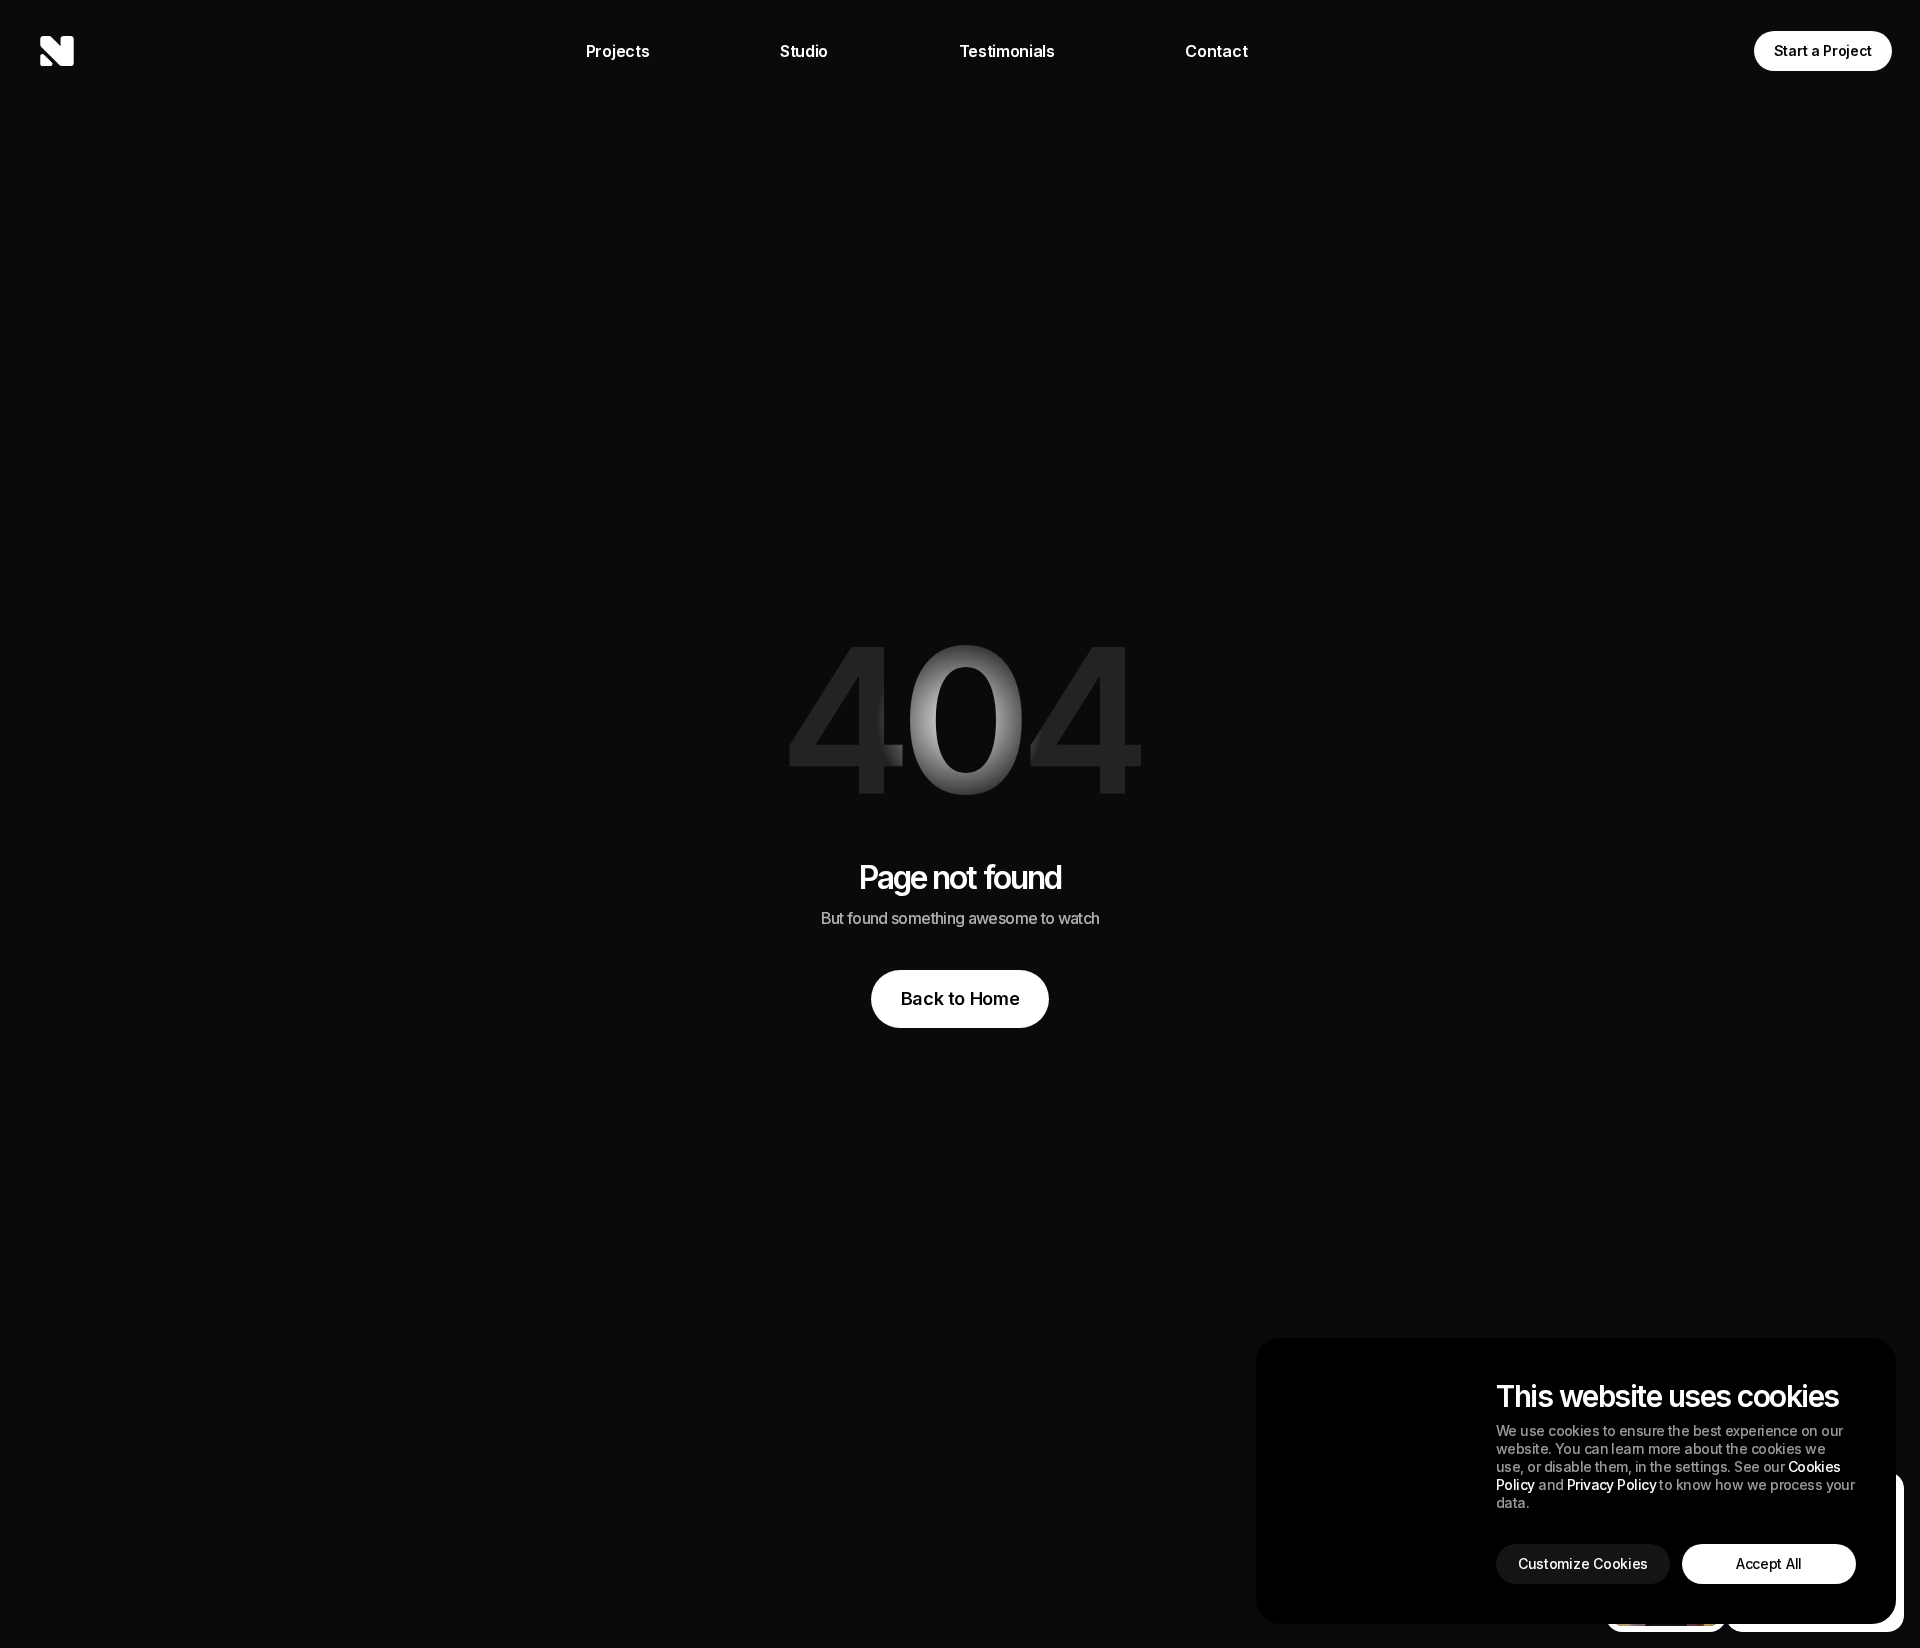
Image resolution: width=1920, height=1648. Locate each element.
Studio (804, 51)
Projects (617, 51)
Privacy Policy (1611, 1484)
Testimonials (1007, 51)
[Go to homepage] (57, 51)
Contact (1216, 51)
